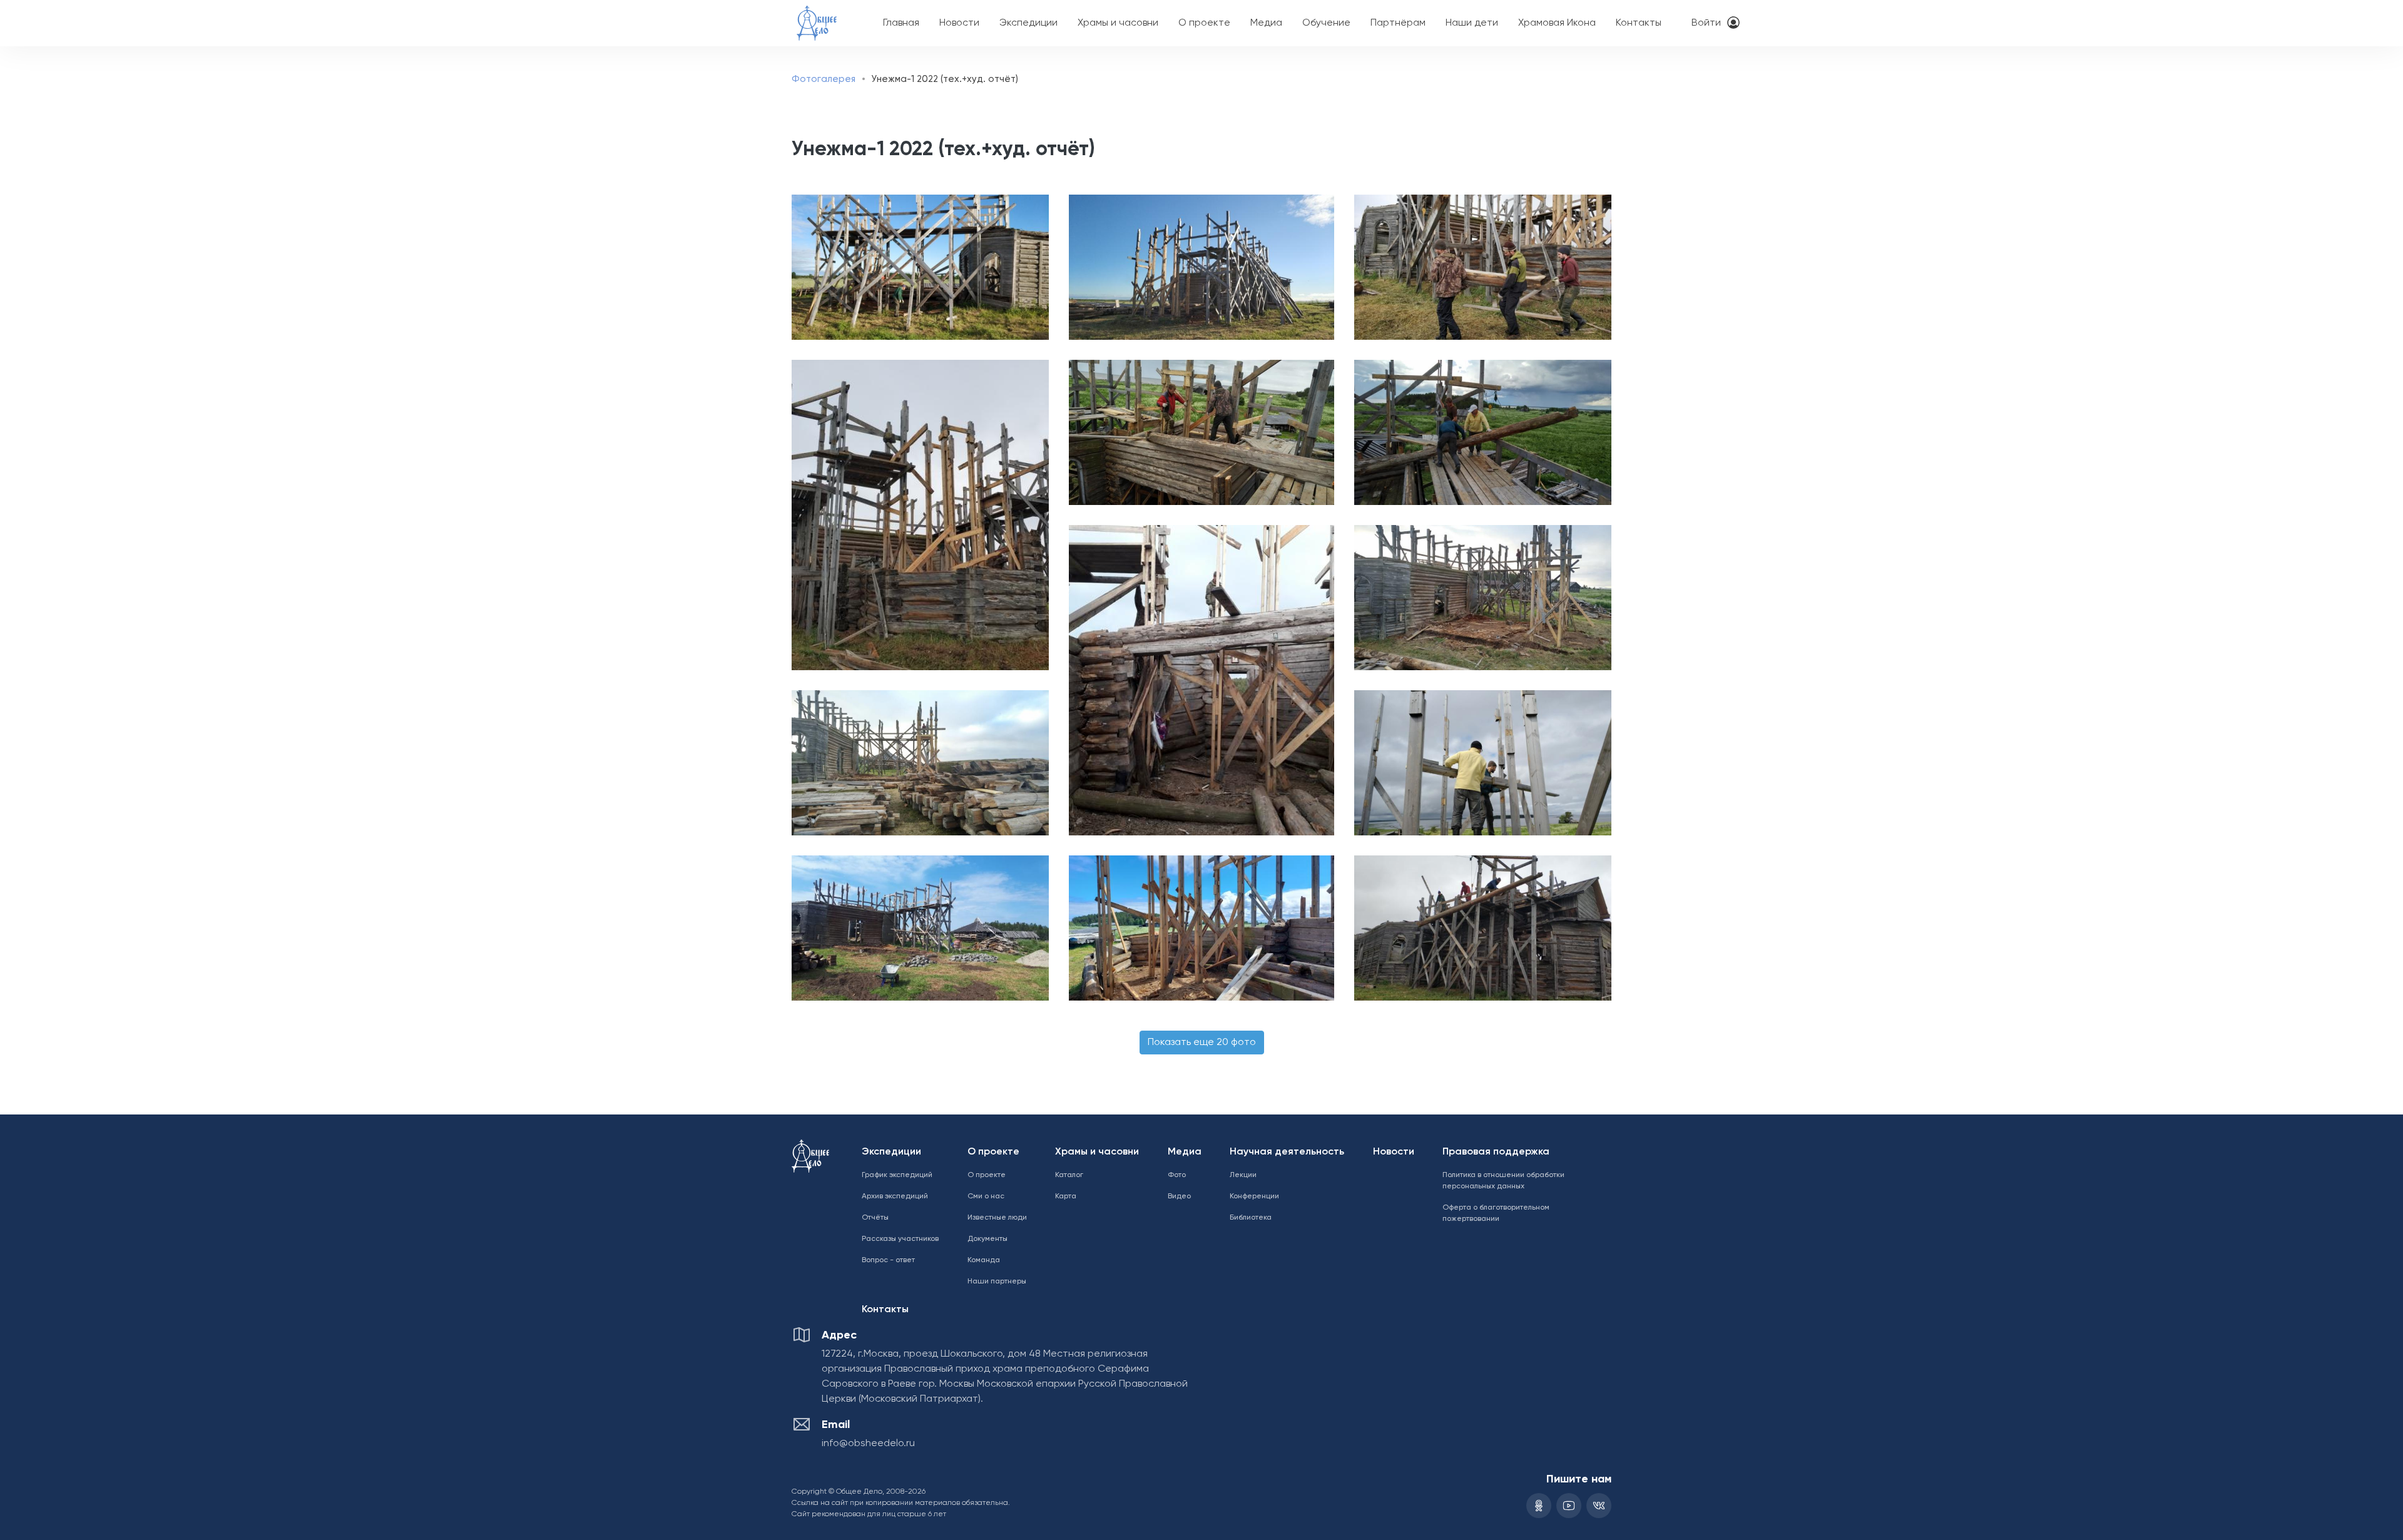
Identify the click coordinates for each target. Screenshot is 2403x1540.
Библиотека (1251, 1218)
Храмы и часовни (1118, 23)
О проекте (1204, 23)
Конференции (1254, 1196)
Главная (901, 23)
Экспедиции (1028, 23)
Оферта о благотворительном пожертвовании (1496, 1213)
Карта (1066, 1196)
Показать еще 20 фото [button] (1202, 1043)
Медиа (1266, 23)
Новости (959, 23)
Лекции (1243, 1175)
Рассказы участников (900, 1239)
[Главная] (817, 15)
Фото (1177, 1175)
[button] (917, 267)
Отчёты (875, 1218)
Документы (987, 1239)
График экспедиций (897, 1175)
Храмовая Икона (1557, 23)
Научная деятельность (1287, 1152)
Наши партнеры (997, 1282)
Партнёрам (1398, 23)
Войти (1706, 23)
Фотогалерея (824, 79)
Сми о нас (986, 1196)
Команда (984, 1260)
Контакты (1639, 23)
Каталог (1069, 1175)
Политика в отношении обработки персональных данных (1503, 1181)
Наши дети (1472, 23)
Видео (1179, 1196)
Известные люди (997, 1218)
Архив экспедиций (895, 1196)
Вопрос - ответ (888, 1260)
